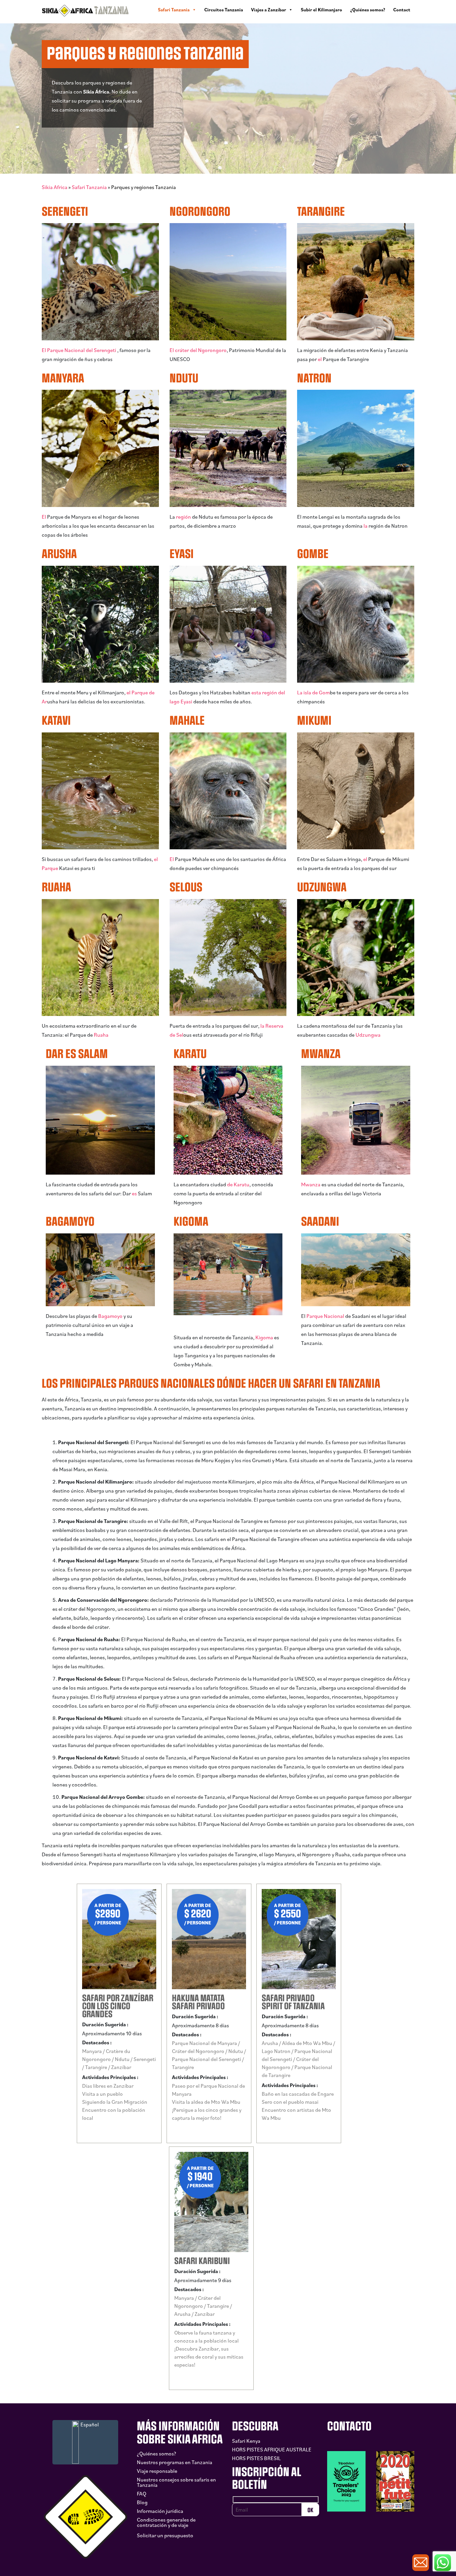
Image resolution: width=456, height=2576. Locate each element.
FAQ (142, 2494)
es (134, 1193)
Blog (142, 2502)
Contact (402, 10)
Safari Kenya (246, 2441)
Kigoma (264, 1337)
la (366, 526)
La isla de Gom (313, 692)
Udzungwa (368, 1035)
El (44, 517)
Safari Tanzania (174, 10)
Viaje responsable (157, 2471)
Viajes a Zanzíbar (269, 10)
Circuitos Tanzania (224, 10)
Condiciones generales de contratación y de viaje (166, 2522)
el (320, 359)
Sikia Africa (55, 187)
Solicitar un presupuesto (165, 2535)
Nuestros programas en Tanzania (175, 2462)
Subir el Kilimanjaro (321, 10)
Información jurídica (160, 2511)
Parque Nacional (326, 1316)
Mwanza (311, 1184)
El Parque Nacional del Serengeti (79, 350)
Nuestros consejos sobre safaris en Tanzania (176, 2482)
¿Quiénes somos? (368, 10)
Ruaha (101, 1035)
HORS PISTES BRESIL (256, 2458)
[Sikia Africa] (85, 10)
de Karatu (238, 1184)
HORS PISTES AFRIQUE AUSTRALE (272, 2449)
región (183, 517)
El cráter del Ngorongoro (198, 350)
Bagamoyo (110, 1316)
